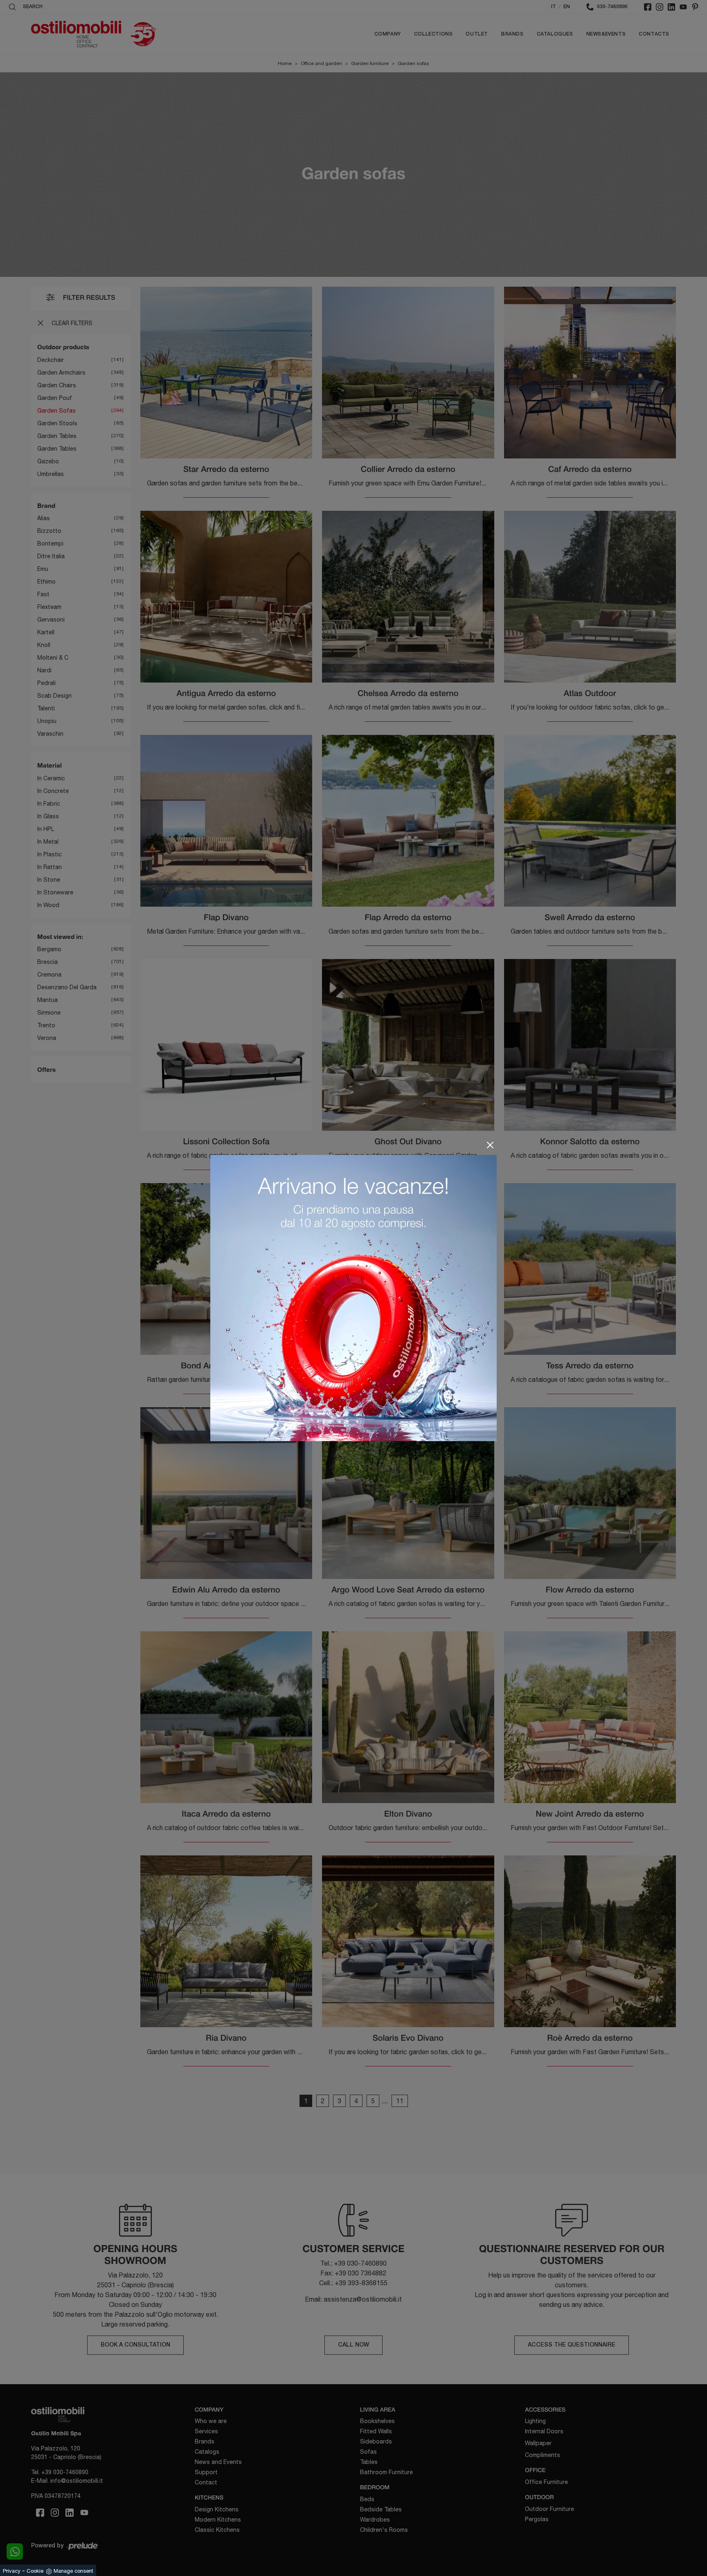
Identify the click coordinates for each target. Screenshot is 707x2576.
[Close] (490, 1145)
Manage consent (73, 2571)
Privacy (12, 2571)
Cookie (35, 2571)
